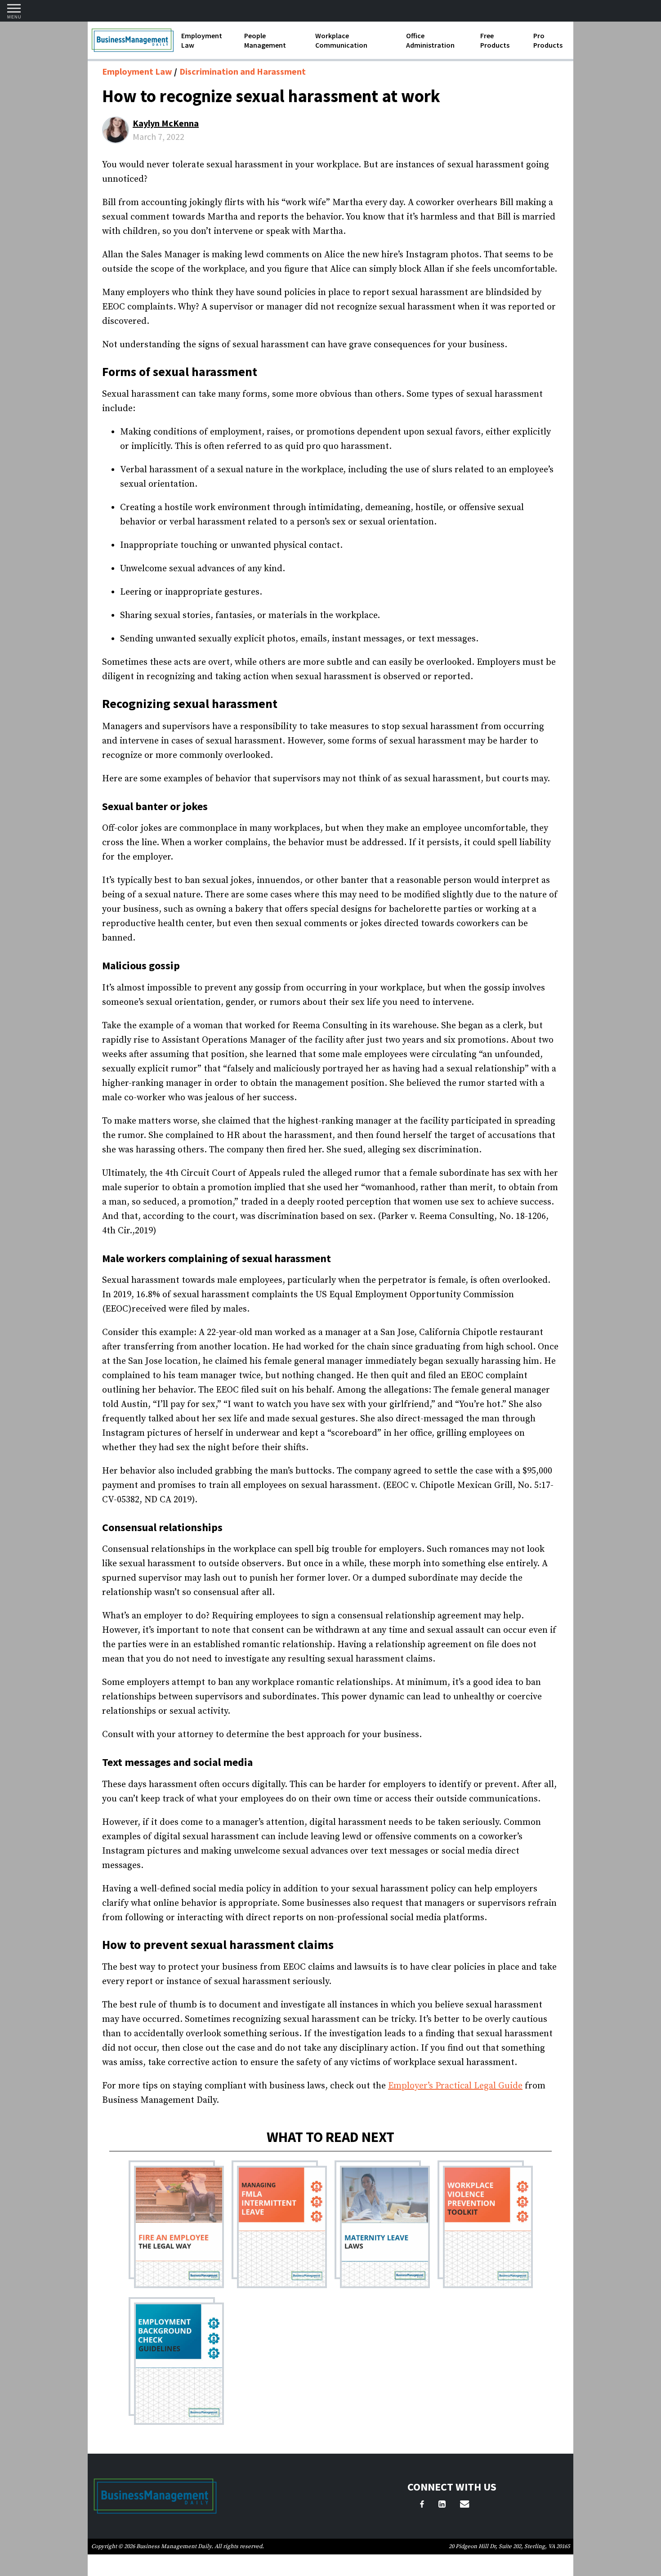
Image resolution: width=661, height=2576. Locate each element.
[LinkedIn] (442, 2505)
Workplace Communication (341, 40)
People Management (265, 40)
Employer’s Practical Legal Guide (455, 2086)
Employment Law (202, 40)
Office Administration (430, 40)
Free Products (495, 40)
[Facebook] (422, 2505)
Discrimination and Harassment (243, 71)
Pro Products (548, 40)
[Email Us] (464, 2505)
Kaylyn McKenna (166, 123)
